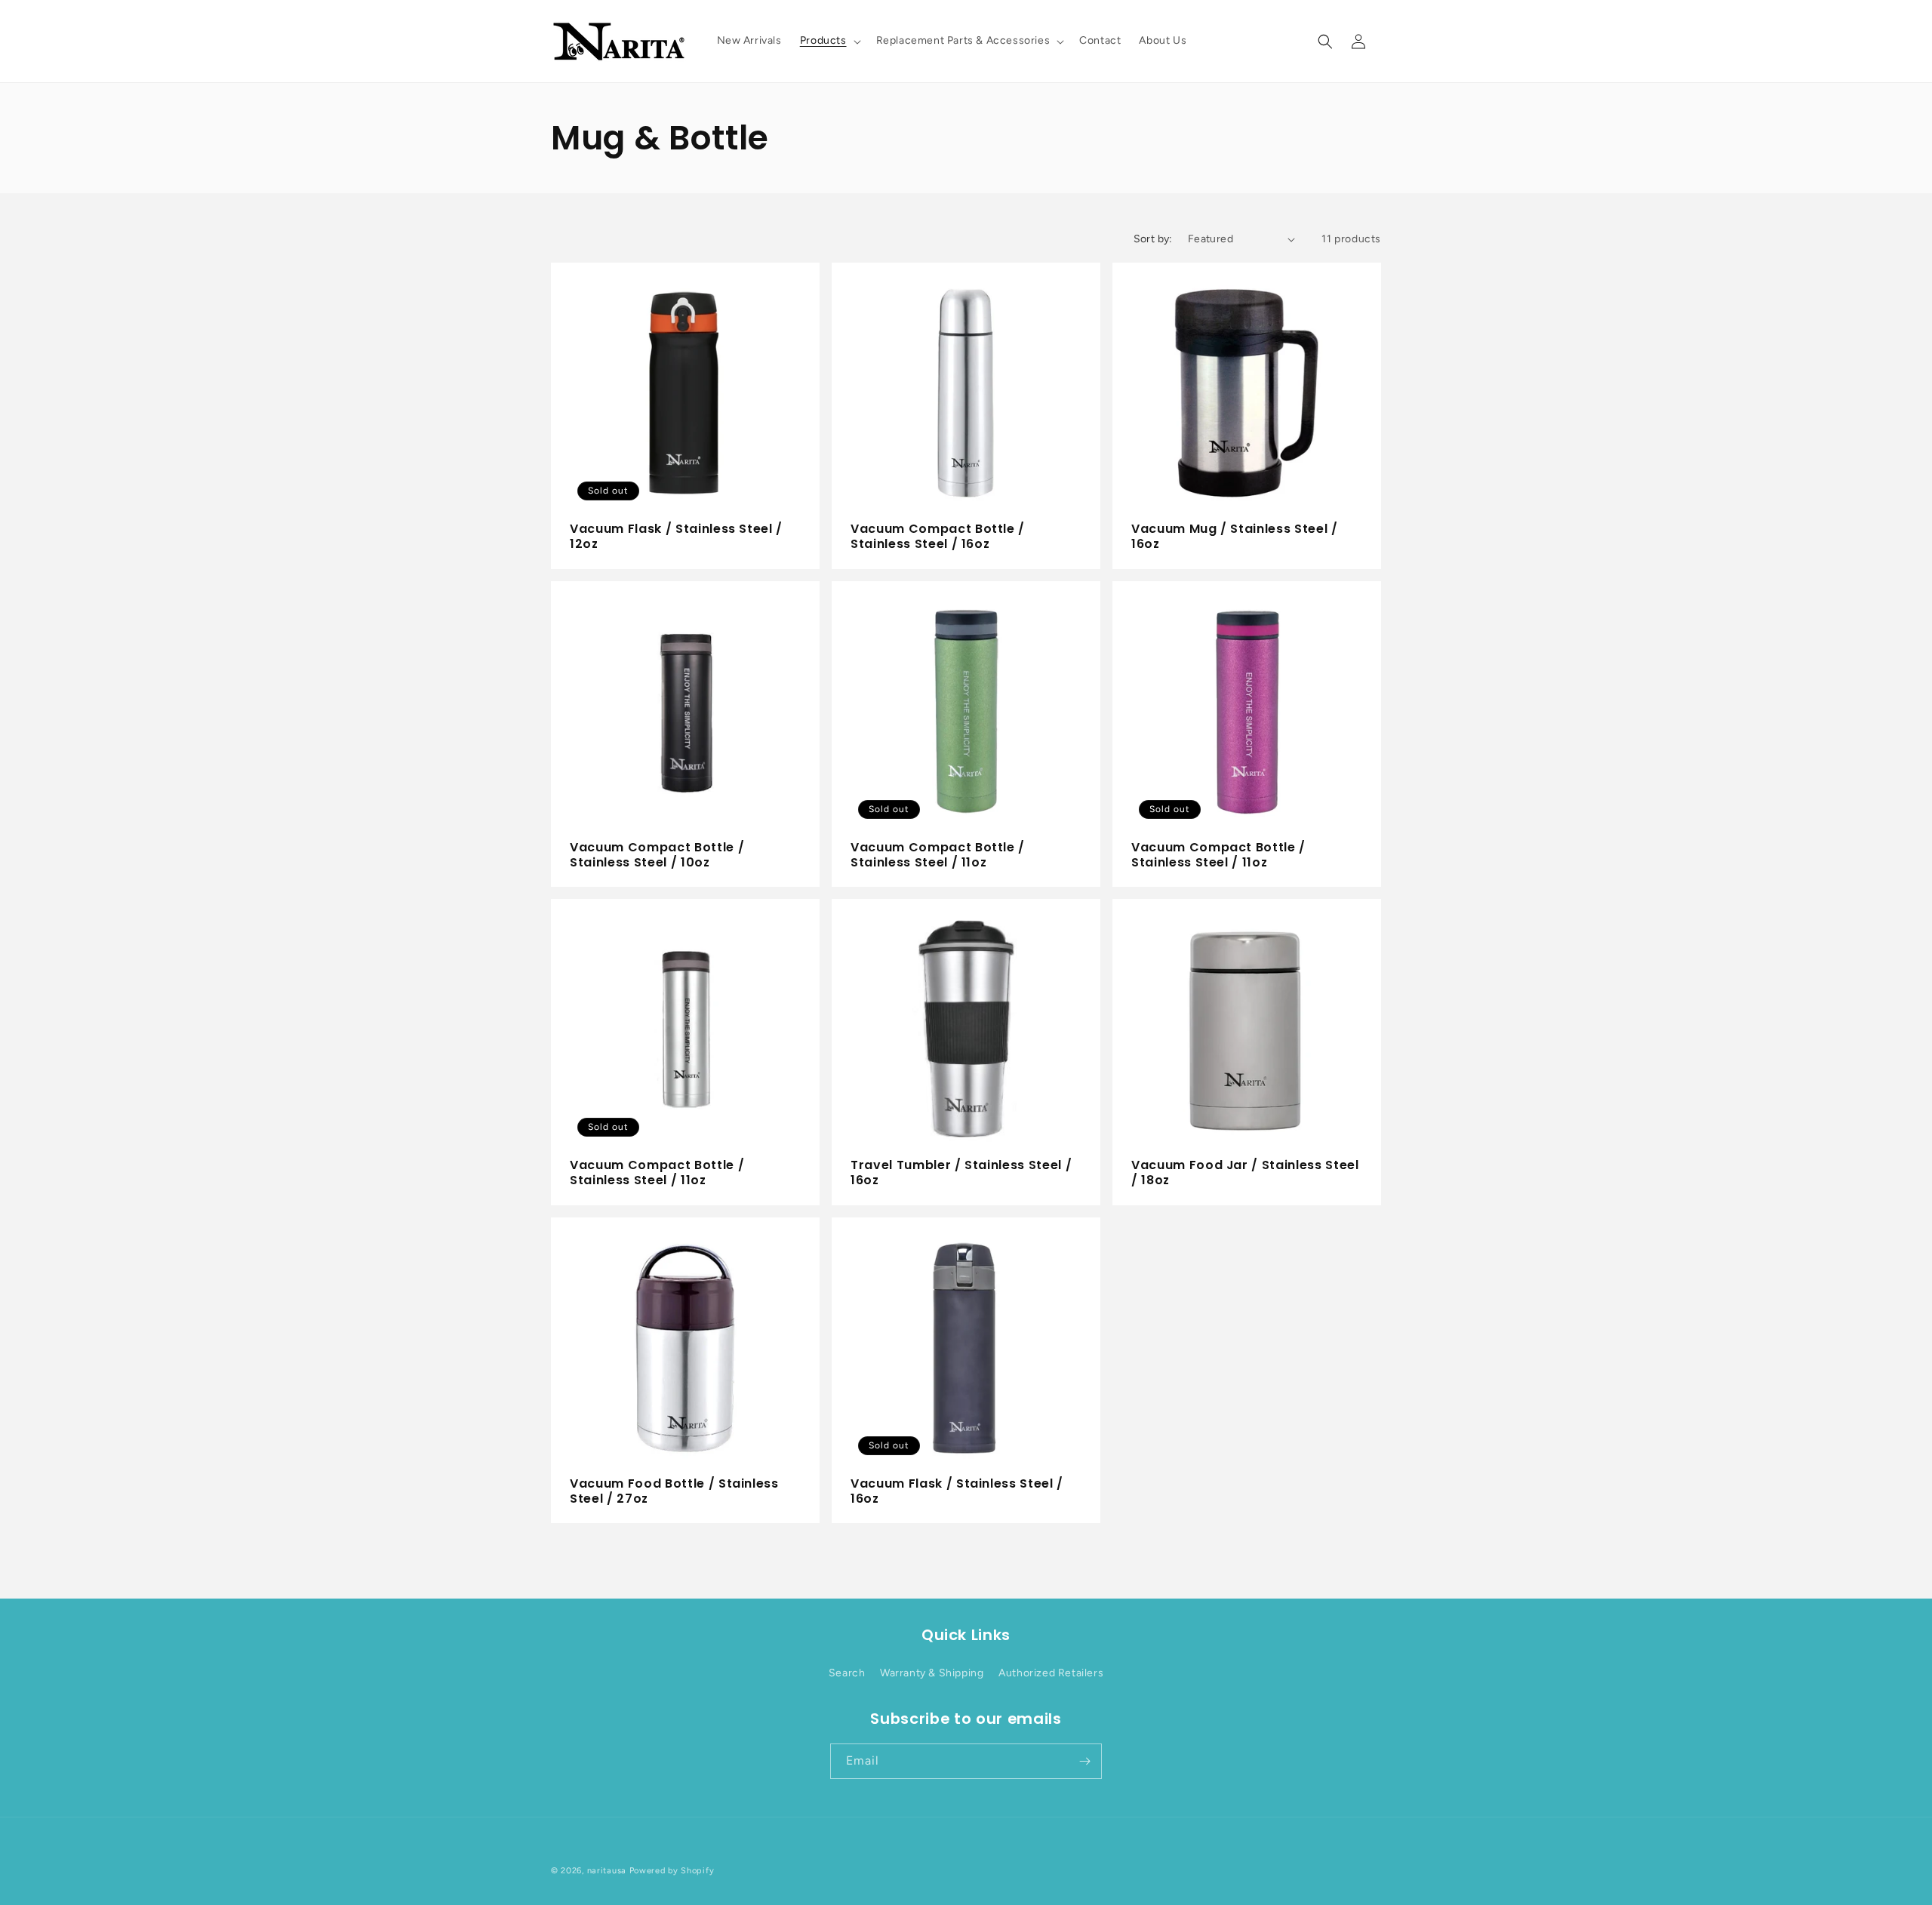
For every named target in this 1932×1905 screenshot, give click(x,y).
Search (847, 1673)
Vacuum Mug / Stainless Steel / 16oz (1235, 537)
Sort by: (1153, 239)
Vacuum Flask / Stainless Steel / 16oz (957, 1492)
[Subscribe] (1084, 1761)
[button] (829, 41)
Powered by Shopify (672, 1871)
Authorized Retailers (1051, 1673)
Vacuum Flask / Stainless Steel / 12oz (676, 537)
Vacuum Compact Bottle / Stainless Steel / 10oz (657, 856)
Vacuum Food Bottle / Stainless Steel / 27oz (674, 1492)
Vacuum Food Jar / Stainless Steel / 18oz (1245, 1173)
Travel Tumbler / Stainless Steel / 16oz (961, 1173)
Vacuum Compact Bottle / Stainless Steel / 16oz (938, 537)
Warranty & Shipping (932, 1673)
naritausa (607, 1871)
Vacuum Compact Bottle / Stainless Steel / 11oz (938, 856)
